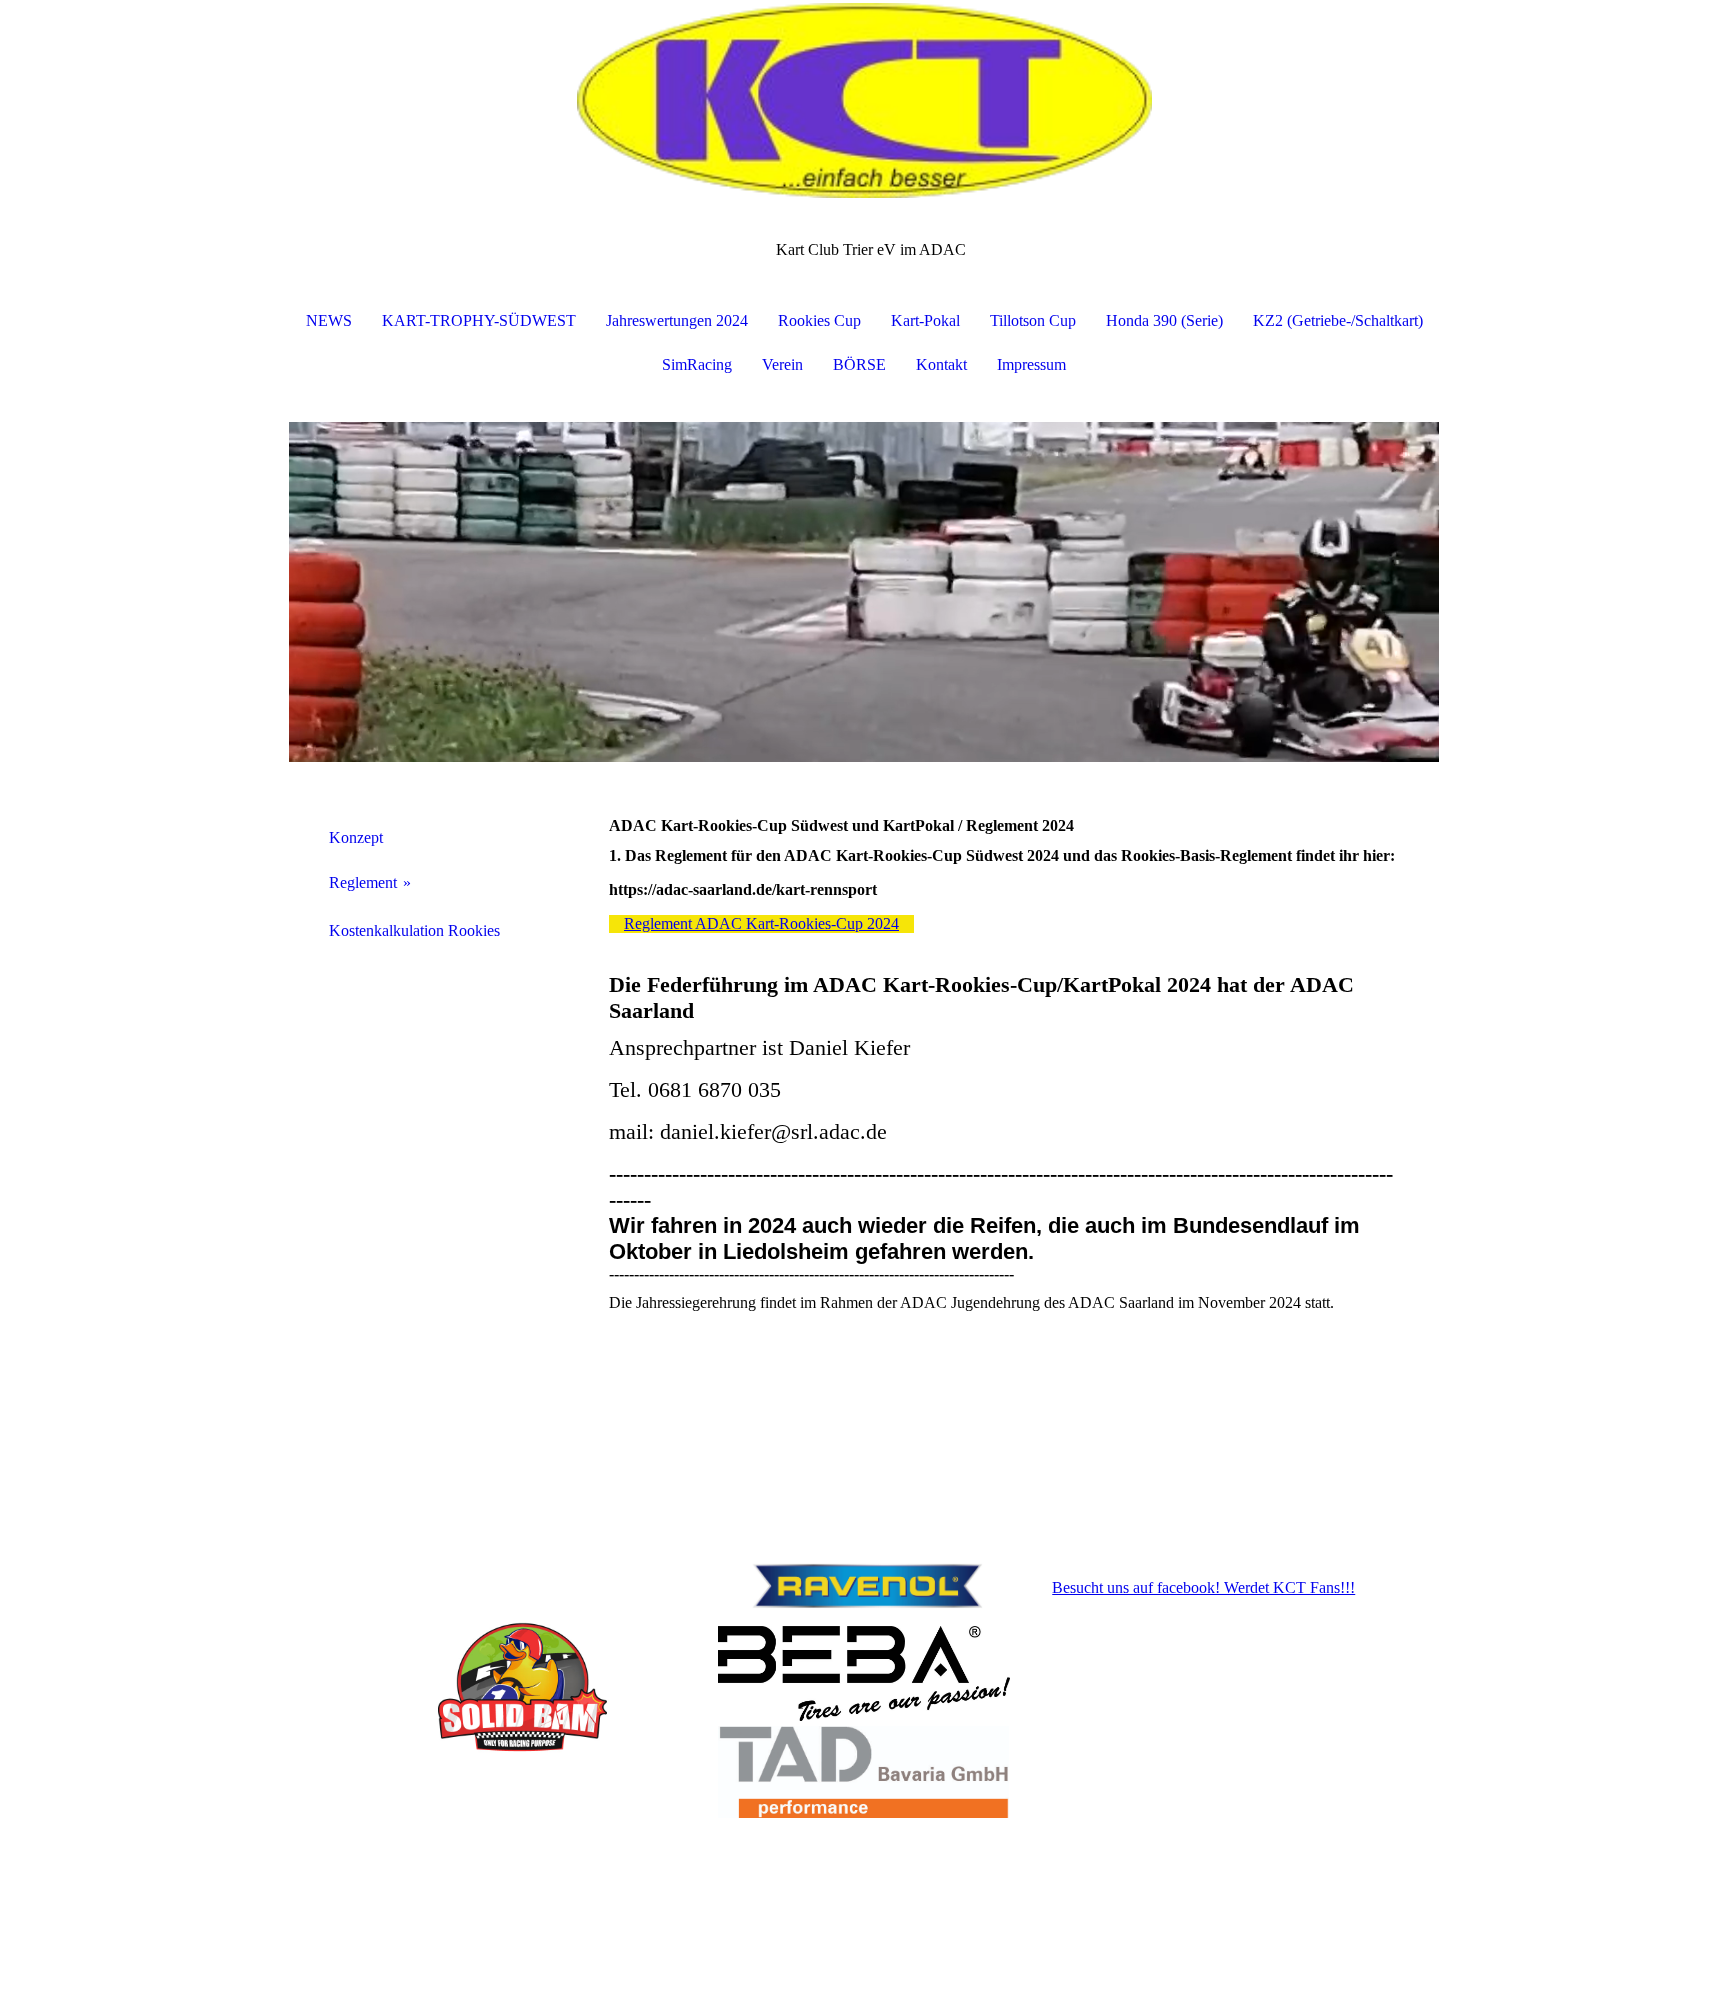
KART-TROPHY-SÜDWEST (479, 320)
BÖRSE (859, 364)
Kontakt (941, 364)
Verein (782, 364)
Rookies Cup (819, 320)
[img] (864, 100)
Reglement (363, 882)
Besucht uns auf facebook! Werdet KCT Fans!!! (1203, 1587)
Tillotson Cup (1033, 320)
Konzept (356, 837)
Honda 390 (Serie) (1164, 320)
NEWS (329, 320)
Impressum (1031, 364)
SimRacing (697, 364)
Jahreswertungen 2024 (677, 320)
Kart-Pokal (925, 320)
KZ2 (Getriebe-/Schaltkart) (1338, 320)
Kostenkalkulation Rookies (414, 930)
